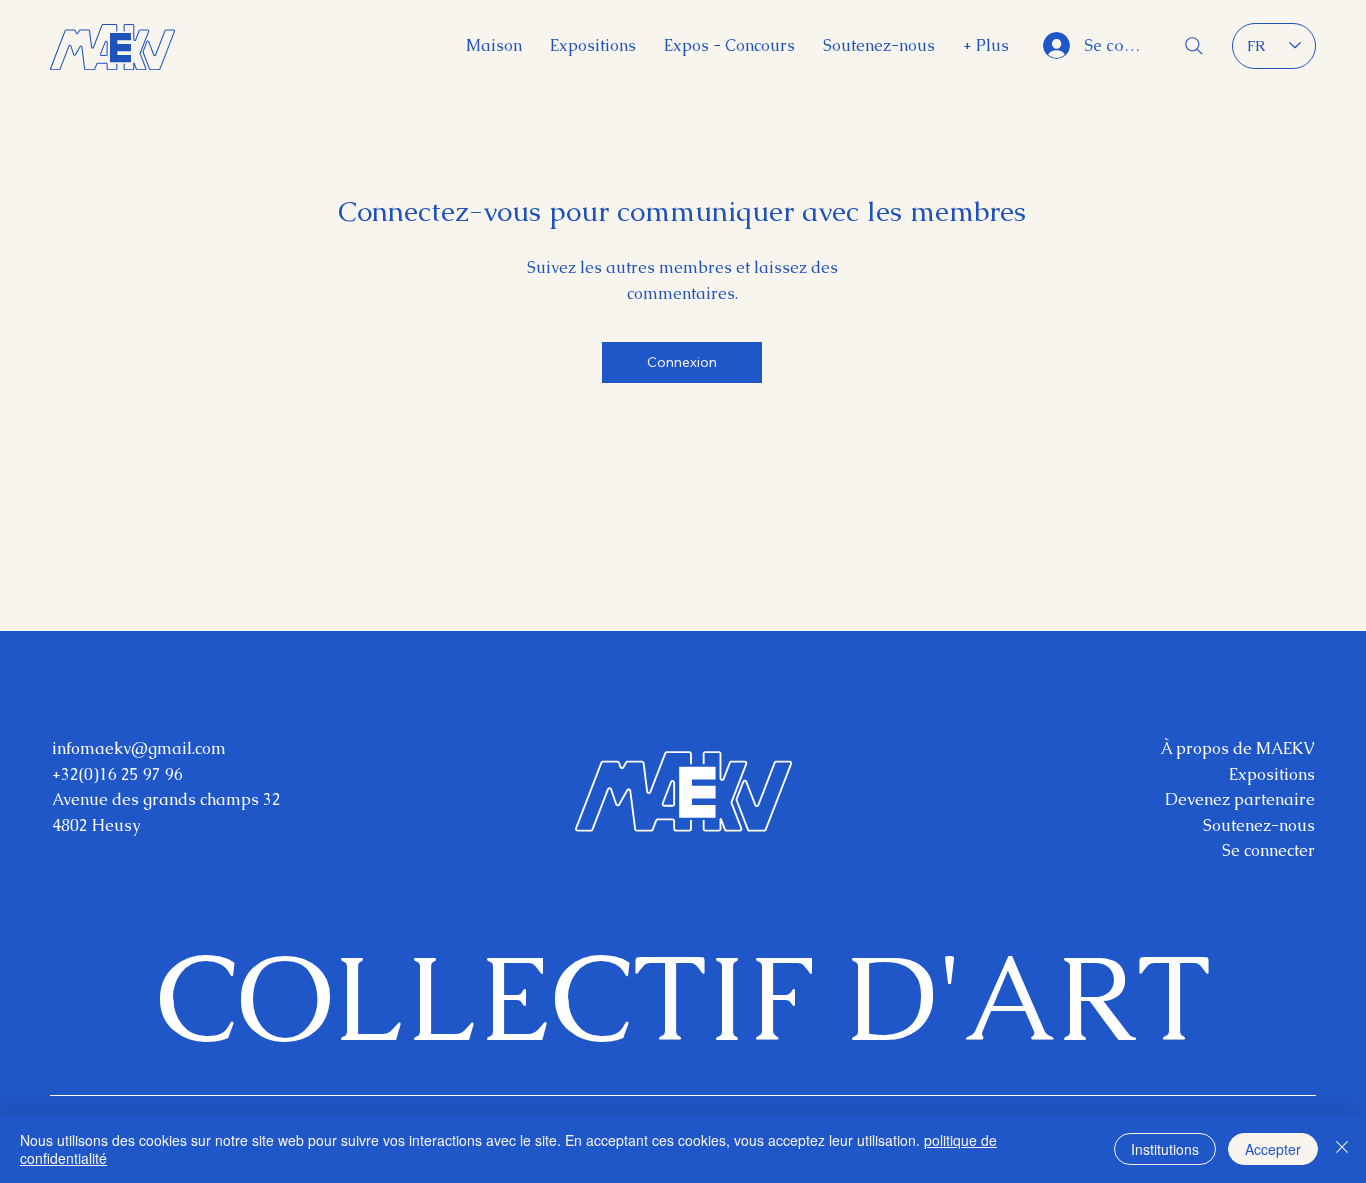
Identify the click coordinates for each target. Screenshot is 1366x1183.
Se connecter (1268, 850)
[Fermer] (1342, 1149)
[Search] (1194, 46)
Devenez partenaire (1240, 799)
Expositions (1272, 774)
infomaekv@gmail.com (139, 748)
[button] (986, 45)
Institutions (1165, 1149)
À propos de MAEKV (1238, 748)
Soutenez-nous (1259, 825)
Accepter (1273, 1149)
